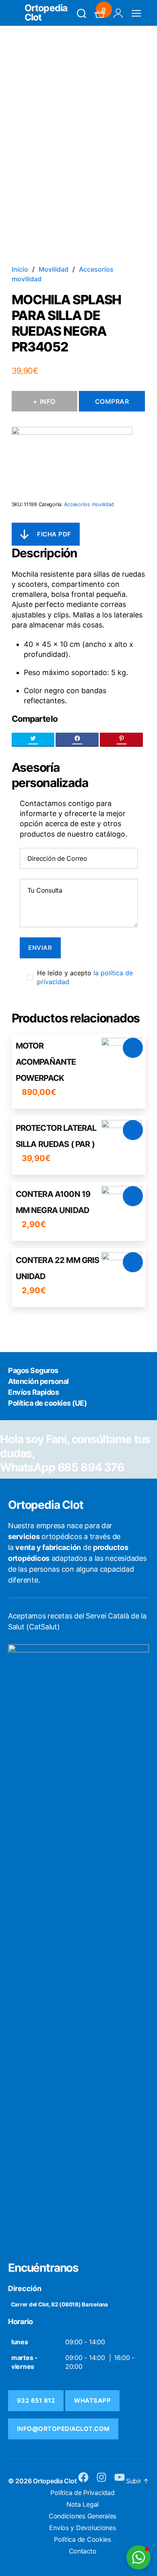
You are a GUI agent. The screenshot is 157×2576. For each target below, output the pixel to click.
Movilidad (54, 269)
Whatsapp (92, 2400)
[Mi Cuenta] (118, 13)
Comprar (112, 401)
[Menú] (136, 13)
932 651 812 (36, 2400)
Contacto (83, 2551)
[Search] (82, 13)
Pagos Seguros (33, 1370)
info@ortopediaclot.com (63, 2429)
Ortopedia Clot (46, 13)
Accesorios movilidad (89, 504)
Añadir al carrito (133, 1048)
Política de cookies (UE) (47, 1403)
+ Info (44, 401)
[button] (138, 2557)
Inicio (20, 269)
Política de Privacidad (82, 2493)
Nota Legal (83, 2504)
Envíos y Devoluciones (82, 2528)
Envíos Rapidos (33, 1392)
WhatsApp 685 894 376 (62, 1467)
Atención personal (38, 1381)
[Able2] (72, 459)
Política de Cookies (83, 2539)
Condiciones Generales (83, 2516)
